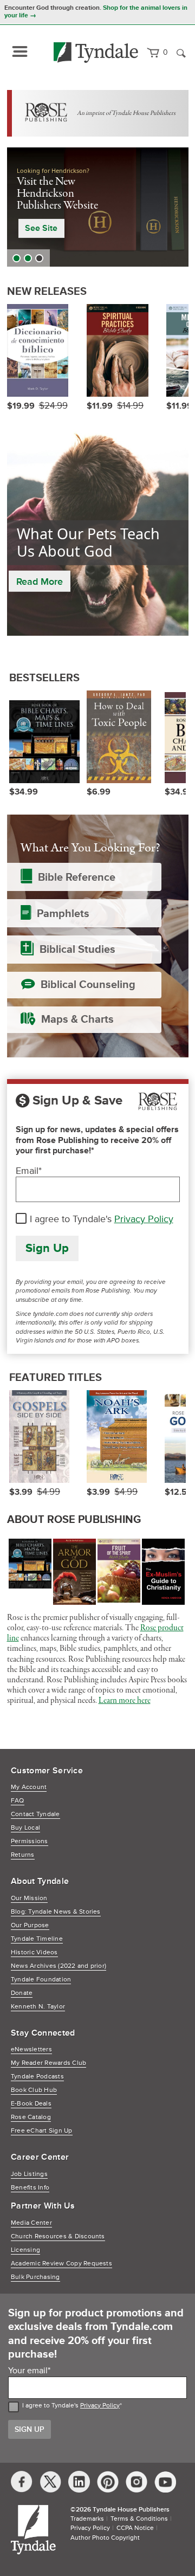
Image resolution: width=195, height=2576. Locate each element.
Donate (22, 1993)
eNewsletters (31, 2049)
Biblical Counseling (88, 985)
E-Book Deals (31, 2104)
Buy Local (25, 1828)
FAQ (18, 1801)
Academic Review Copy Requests (61, 2264)
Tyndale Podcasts (37, 2077)
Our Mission (29, 1898)
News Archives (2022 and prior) (58, 1966)
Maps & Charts (77, 1019)
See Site (41, 228)
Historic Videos (34, 1952)
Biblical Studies (77, 950)
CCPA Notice (135, 2528)
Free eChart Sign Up (42, 2131)
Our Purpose (30, 1925)
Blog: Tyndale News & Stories (56, 1912)
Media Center (31, 2223)
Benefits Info (30, 2188)
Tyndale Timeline (37, 1939)
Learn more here (125, 1701)
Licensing (25, 2250)
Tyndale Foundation (41, 1980)
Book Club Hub (34, 2090)
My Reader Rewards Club (48, 2063)
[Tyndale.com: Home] (96, 53)
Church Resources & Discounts (58, 2236)
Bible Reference (77, 877)
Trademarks (87, 2519)
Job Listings (29, 2174)
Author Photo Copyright (105, 2538)
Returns (23, 1855)
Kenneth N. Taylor (38, 2007)
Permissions (30, 1841)
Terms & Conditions (139, 2519)
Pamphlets (63, 914)
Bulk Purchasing (35, 2277)
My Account (29, 1787)
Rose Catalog (31, 2117)
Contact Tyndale (35, 1814)
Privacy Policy (144, 1219)
